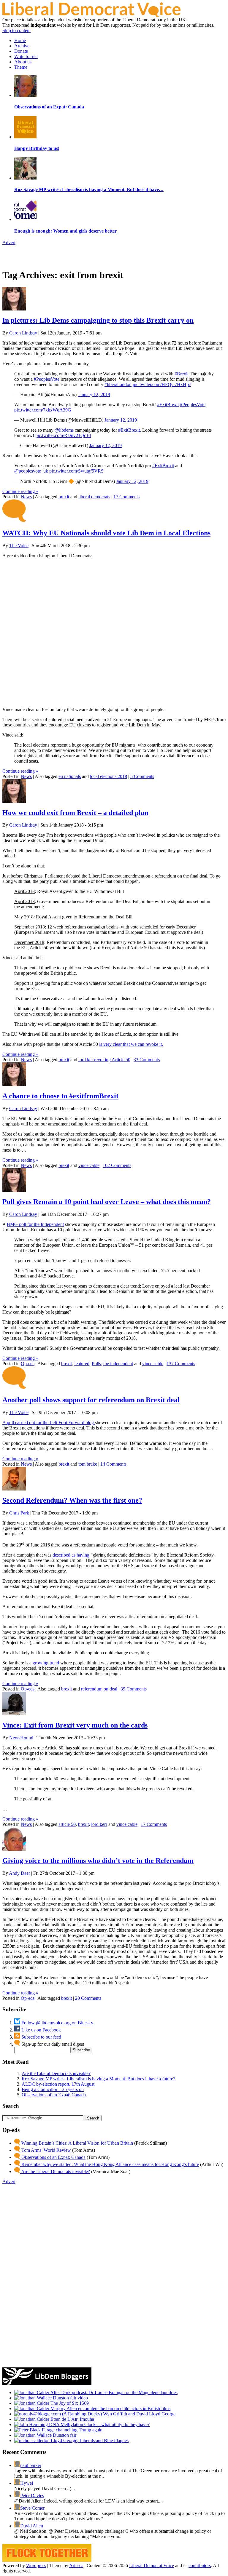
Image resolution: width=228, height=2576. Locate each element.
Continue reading (20, 491)
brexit (64, 497)
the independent (118, 1364)
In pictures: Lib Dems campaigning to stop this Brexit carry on (98, 320)
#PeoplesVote (47, 379)
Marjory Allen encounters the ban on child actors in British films (110, 2408)
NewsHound (21, 1738)
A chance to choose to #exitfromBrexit (60, 1096)
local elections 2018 (109, 776)
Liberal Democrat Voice (152, 2565)
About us (23, 62)
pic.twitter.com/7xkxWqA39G (43, 410)
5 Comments (142, 776)
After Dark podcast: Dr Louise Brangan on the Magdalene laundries (113, 2392)
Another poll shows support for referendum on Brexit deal (91, 1400)
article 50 (67, 1824)
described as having (71, 1555)
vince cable (89, 1165)
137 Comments (181, 1364)
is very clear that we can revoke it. (131, 1044)
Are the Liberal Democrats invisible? (56, 2073)
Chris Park (19, 1513)
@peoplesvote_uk (31, 471)
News (26, 497)
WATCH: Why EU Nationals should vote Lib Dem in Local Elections (106, 533)
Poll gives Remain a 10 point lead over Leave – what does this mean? (107, 1202)
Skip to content (16, 30)
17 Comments (126, 497)
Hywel (27, 2483)
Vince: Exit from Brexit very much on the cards (75, 1725)
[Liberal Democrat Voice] (91, 16)
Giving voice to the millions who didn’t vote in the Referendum (98, 1861)
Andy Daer (19, 1873)
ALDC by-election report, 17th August (58, 2084)
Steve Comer (32, 2508)
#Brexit (182, 374)
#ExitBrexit (168, 405)
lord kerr (99, 1824)
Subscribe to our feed (41, 2037)
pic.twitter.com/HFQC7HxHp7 (162, 384)
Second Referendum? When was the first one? (72, 1500)
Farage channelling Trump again (72, 2430)
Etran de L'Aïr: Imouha (72, 2419)
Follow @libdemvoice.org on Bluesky (57, 2023)
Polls (96, 1364)
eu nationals (70, 776)
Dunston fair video (70, 2398)
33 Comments (147, 1060)
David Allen (32, 2526)
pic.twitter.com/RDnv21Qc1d (63, 435)
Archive (22, 46)
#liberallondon (118, 384)
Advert (9, 242)
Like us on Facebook (41, 2030)
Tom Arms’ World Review (46, 2150)
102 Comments (117, 1165)
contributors (200, 2565)
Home (20, 40)
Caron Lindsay (23, 333)
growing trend (46, 1663)
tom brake (88, 1464)
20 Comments (88, 1998)
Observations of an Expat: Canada (54, 2095)
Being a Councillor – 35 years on (53, 2089)
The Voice (19, 546)
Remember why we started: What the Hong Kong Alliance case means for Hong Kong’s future (110, 2164)
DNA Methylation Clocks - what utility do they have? (99, 2424)
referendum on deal (99, 1689)
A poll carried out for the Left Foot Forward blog (49, 1423)
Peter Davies (32, 2496)
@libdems (64, 430)
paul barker (31, 2465)
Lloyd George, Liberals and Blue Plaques (89, 2440)
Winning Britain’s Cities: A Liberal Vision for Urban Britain (77, 2143)
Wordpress (36, 2565)
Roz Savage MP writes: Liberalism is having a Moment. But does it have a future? (98, 2079)
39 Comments (134, 1689)
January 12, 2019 (94, 394)
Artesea (76, 2565)
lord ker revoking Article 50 (104, 1060)
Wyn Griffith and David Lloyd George (139, 2414)
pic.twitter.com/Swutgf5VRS (76, 471)
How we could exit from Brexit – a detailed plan (75, 813)
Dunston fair (64, 2435)
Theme (21, 67)
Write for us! (26, 56)
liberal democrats (94, 497)
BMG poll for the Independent (35, 1224)
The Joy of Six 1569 (69, 2403)
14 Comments (113, 1464)
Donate (21, 51)
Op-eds (28, 1364)
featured (82, 1364)
